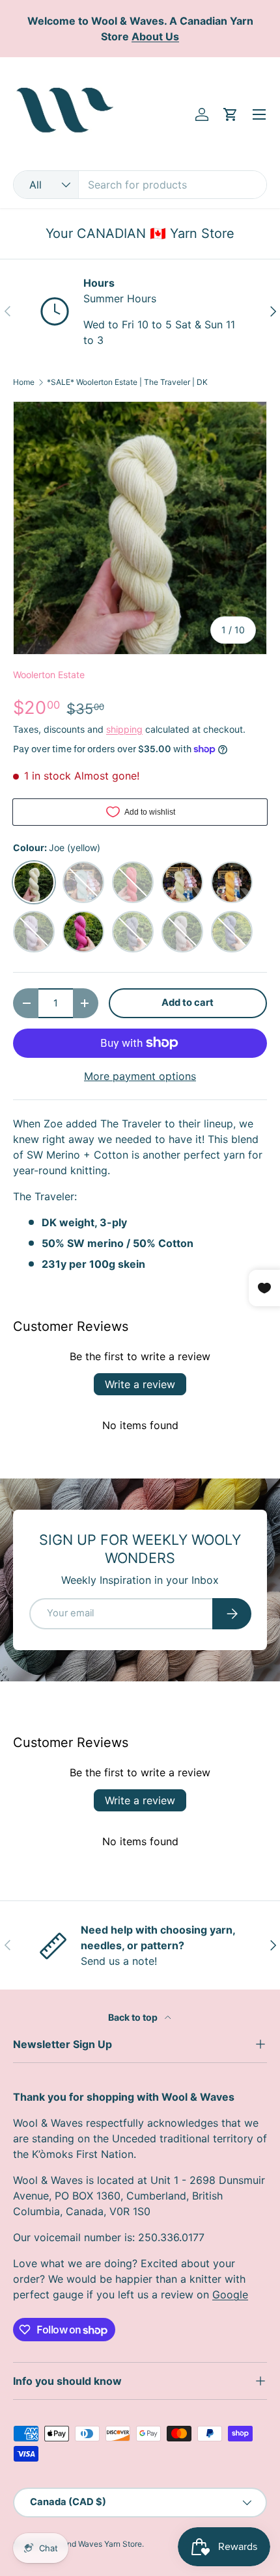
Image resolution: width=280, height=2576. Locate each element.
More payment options (140, 1076)
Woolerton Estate (49, 675)
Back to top (134, 2017)
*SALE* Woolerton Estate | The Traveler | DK (127, 382)
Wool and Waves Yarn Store (92, 2544)
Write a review (140, 1384)
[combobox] (140, 185)
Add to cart (188, 1003)
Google (230, 2294)
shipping (124, 729)
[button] (231, 114)
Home (24, 382)
